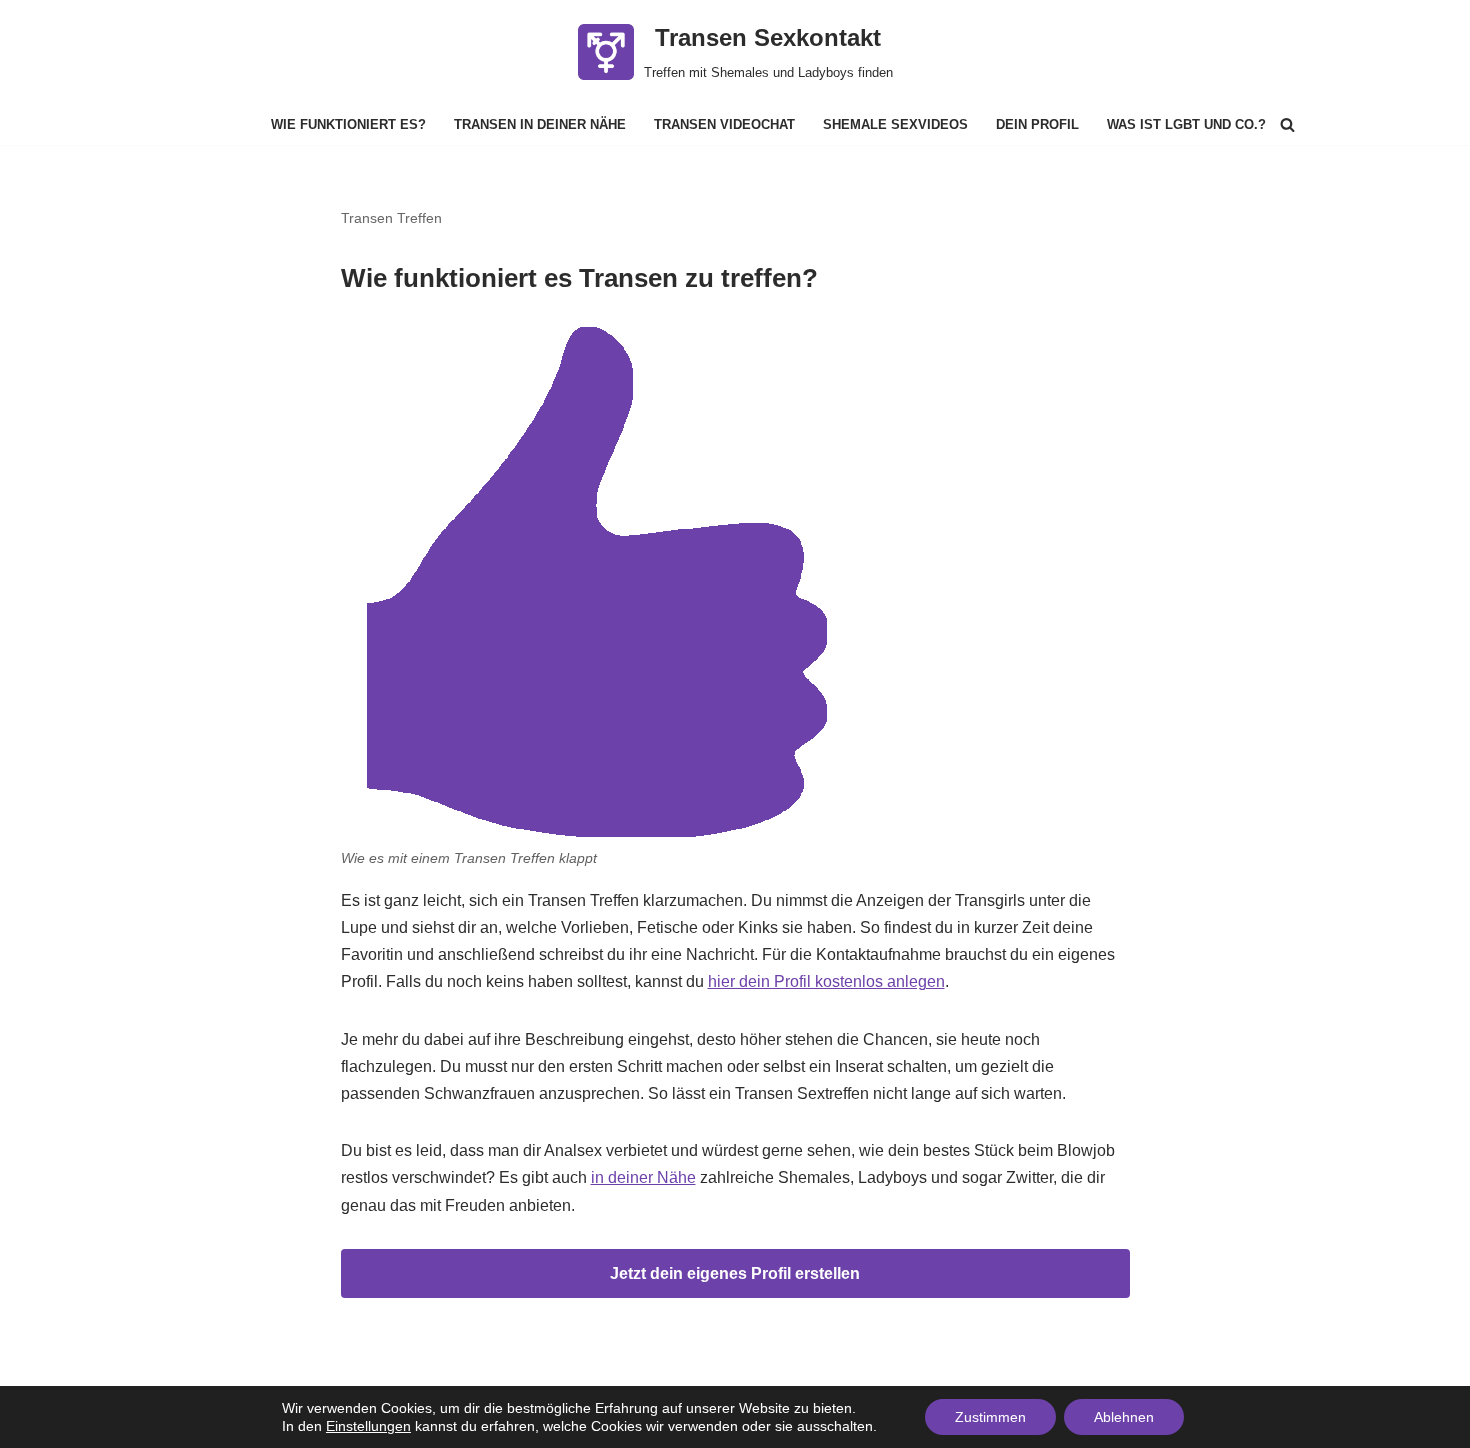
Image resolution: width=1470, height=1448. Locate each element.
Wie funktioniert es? (348, 124)
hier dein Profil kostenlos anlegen (826, 981)
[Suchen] (1287, 124)
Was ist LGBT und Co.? (1186, 124)
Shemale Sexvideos (895, 124)
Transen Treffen (391, 218)
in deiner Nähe (643, 1177)
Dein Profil (1037, 124)
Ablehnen (1124, 1417)
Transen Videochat (724, 124)
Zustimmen (990, 1417)
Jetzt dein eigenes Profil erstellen (735, 1273)
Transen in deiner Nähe (540, 124)
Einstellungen (368, 1426)
